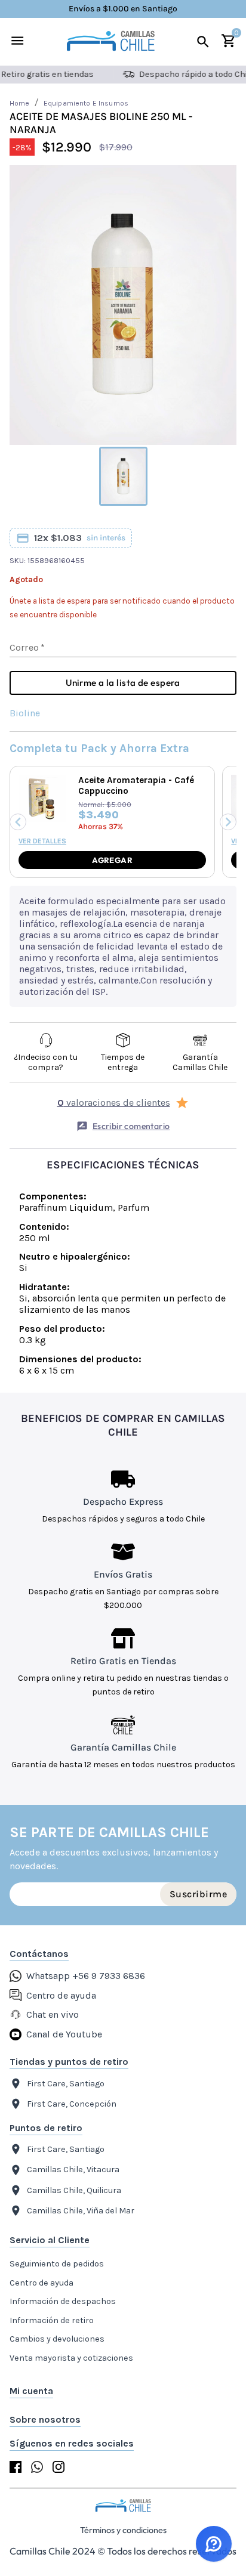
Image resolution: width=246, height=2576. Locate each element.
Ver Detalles (42, 841)
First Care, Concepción (72, 2104)
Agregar (112, 860)
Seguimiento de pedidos (57, 2264)
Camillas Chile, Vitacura (73, 2170)
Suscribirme (198, 1894)
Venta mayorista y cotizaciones (71, 2358)
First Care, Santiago (66, 2084)
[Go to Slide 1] (123, 476)
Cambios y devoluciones (57, 2339)
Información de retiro (52, 2320)
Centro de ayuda (41, 2283)
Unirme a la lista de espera (123, 683)
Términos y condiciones (123, 2530)
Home (20, 103)
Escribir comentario (131, 1126)
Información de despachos (63, 2301)
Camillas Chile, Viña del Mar (81, 2211)
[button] (123, 305)
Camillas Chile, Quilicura (74, 2190)
